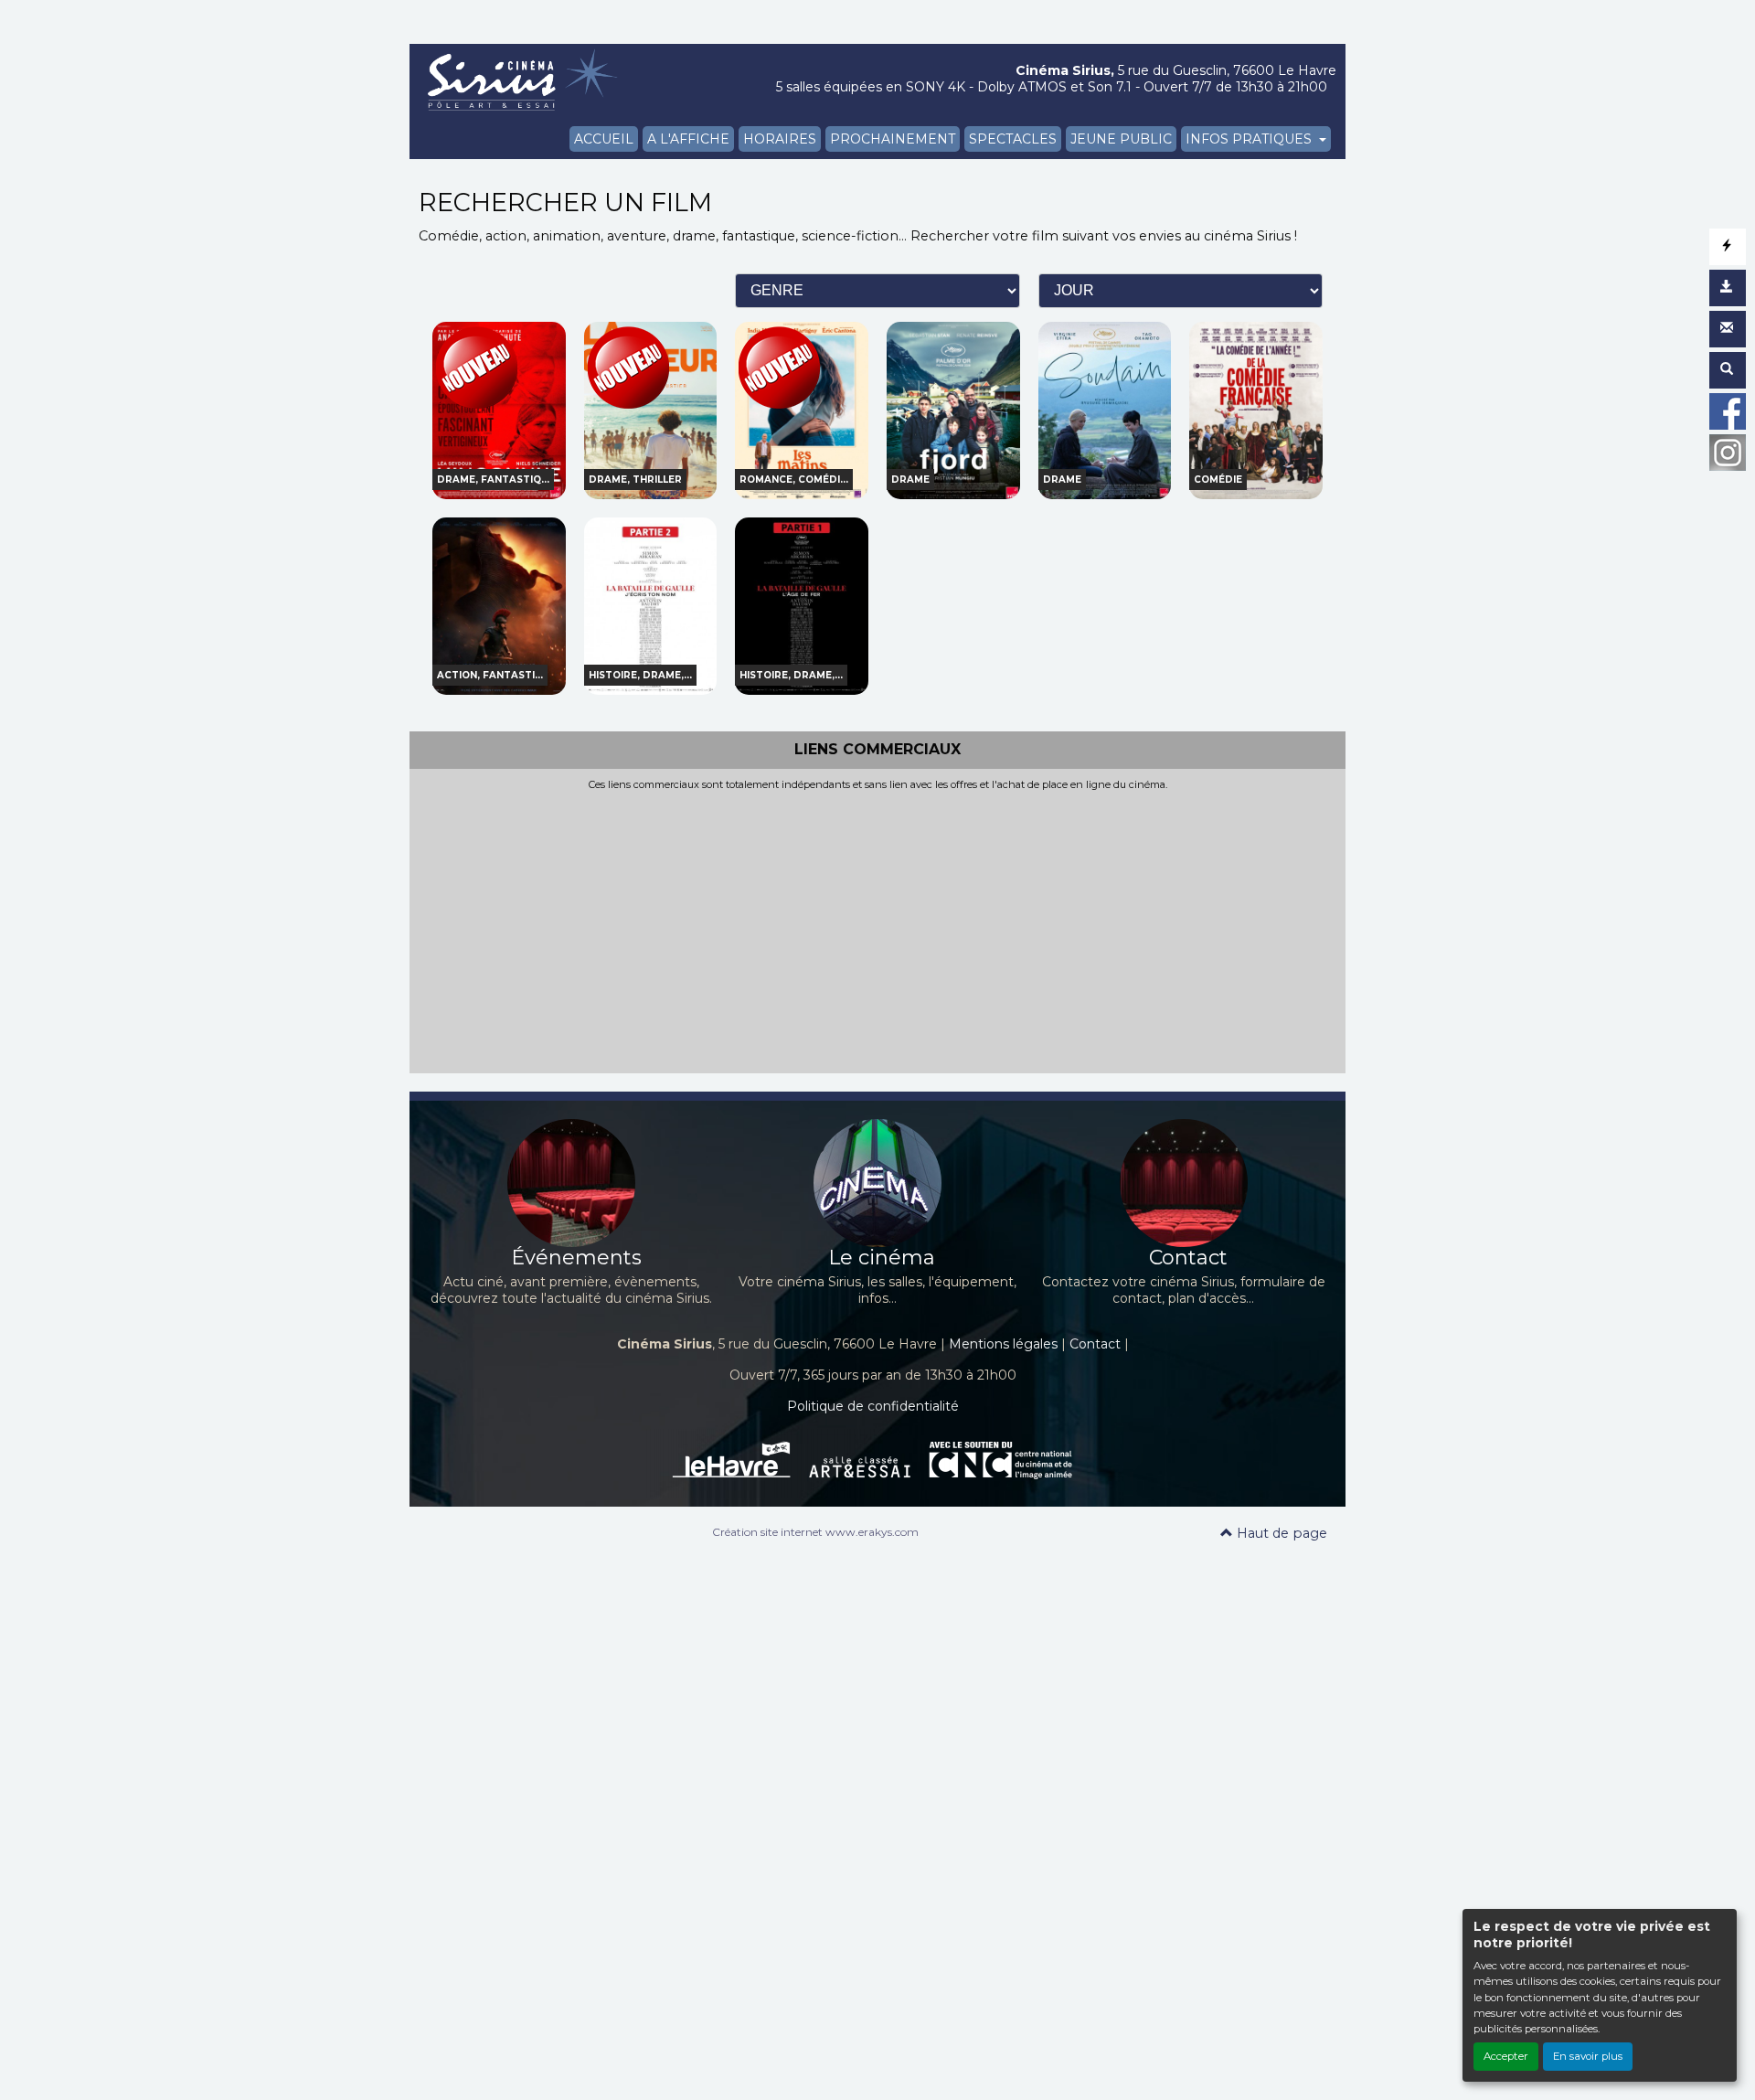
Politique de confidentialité (873, 1406)
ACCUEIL (604, 139)
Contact (1095, 1344)
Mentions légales (1003, 1344)
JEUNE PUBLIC (1121, 139)
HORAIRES (780, 139)
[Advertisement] (877, 928)
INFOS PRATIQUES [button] (1250, 139)
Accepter (1506, 2056)
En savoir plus (1588, 2056)
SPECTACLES (1013, 139)
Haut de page (1280, 1533)
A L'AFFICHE (688, 139)
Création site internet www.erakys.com (815, 1532)
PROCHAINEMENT (893, 139)
